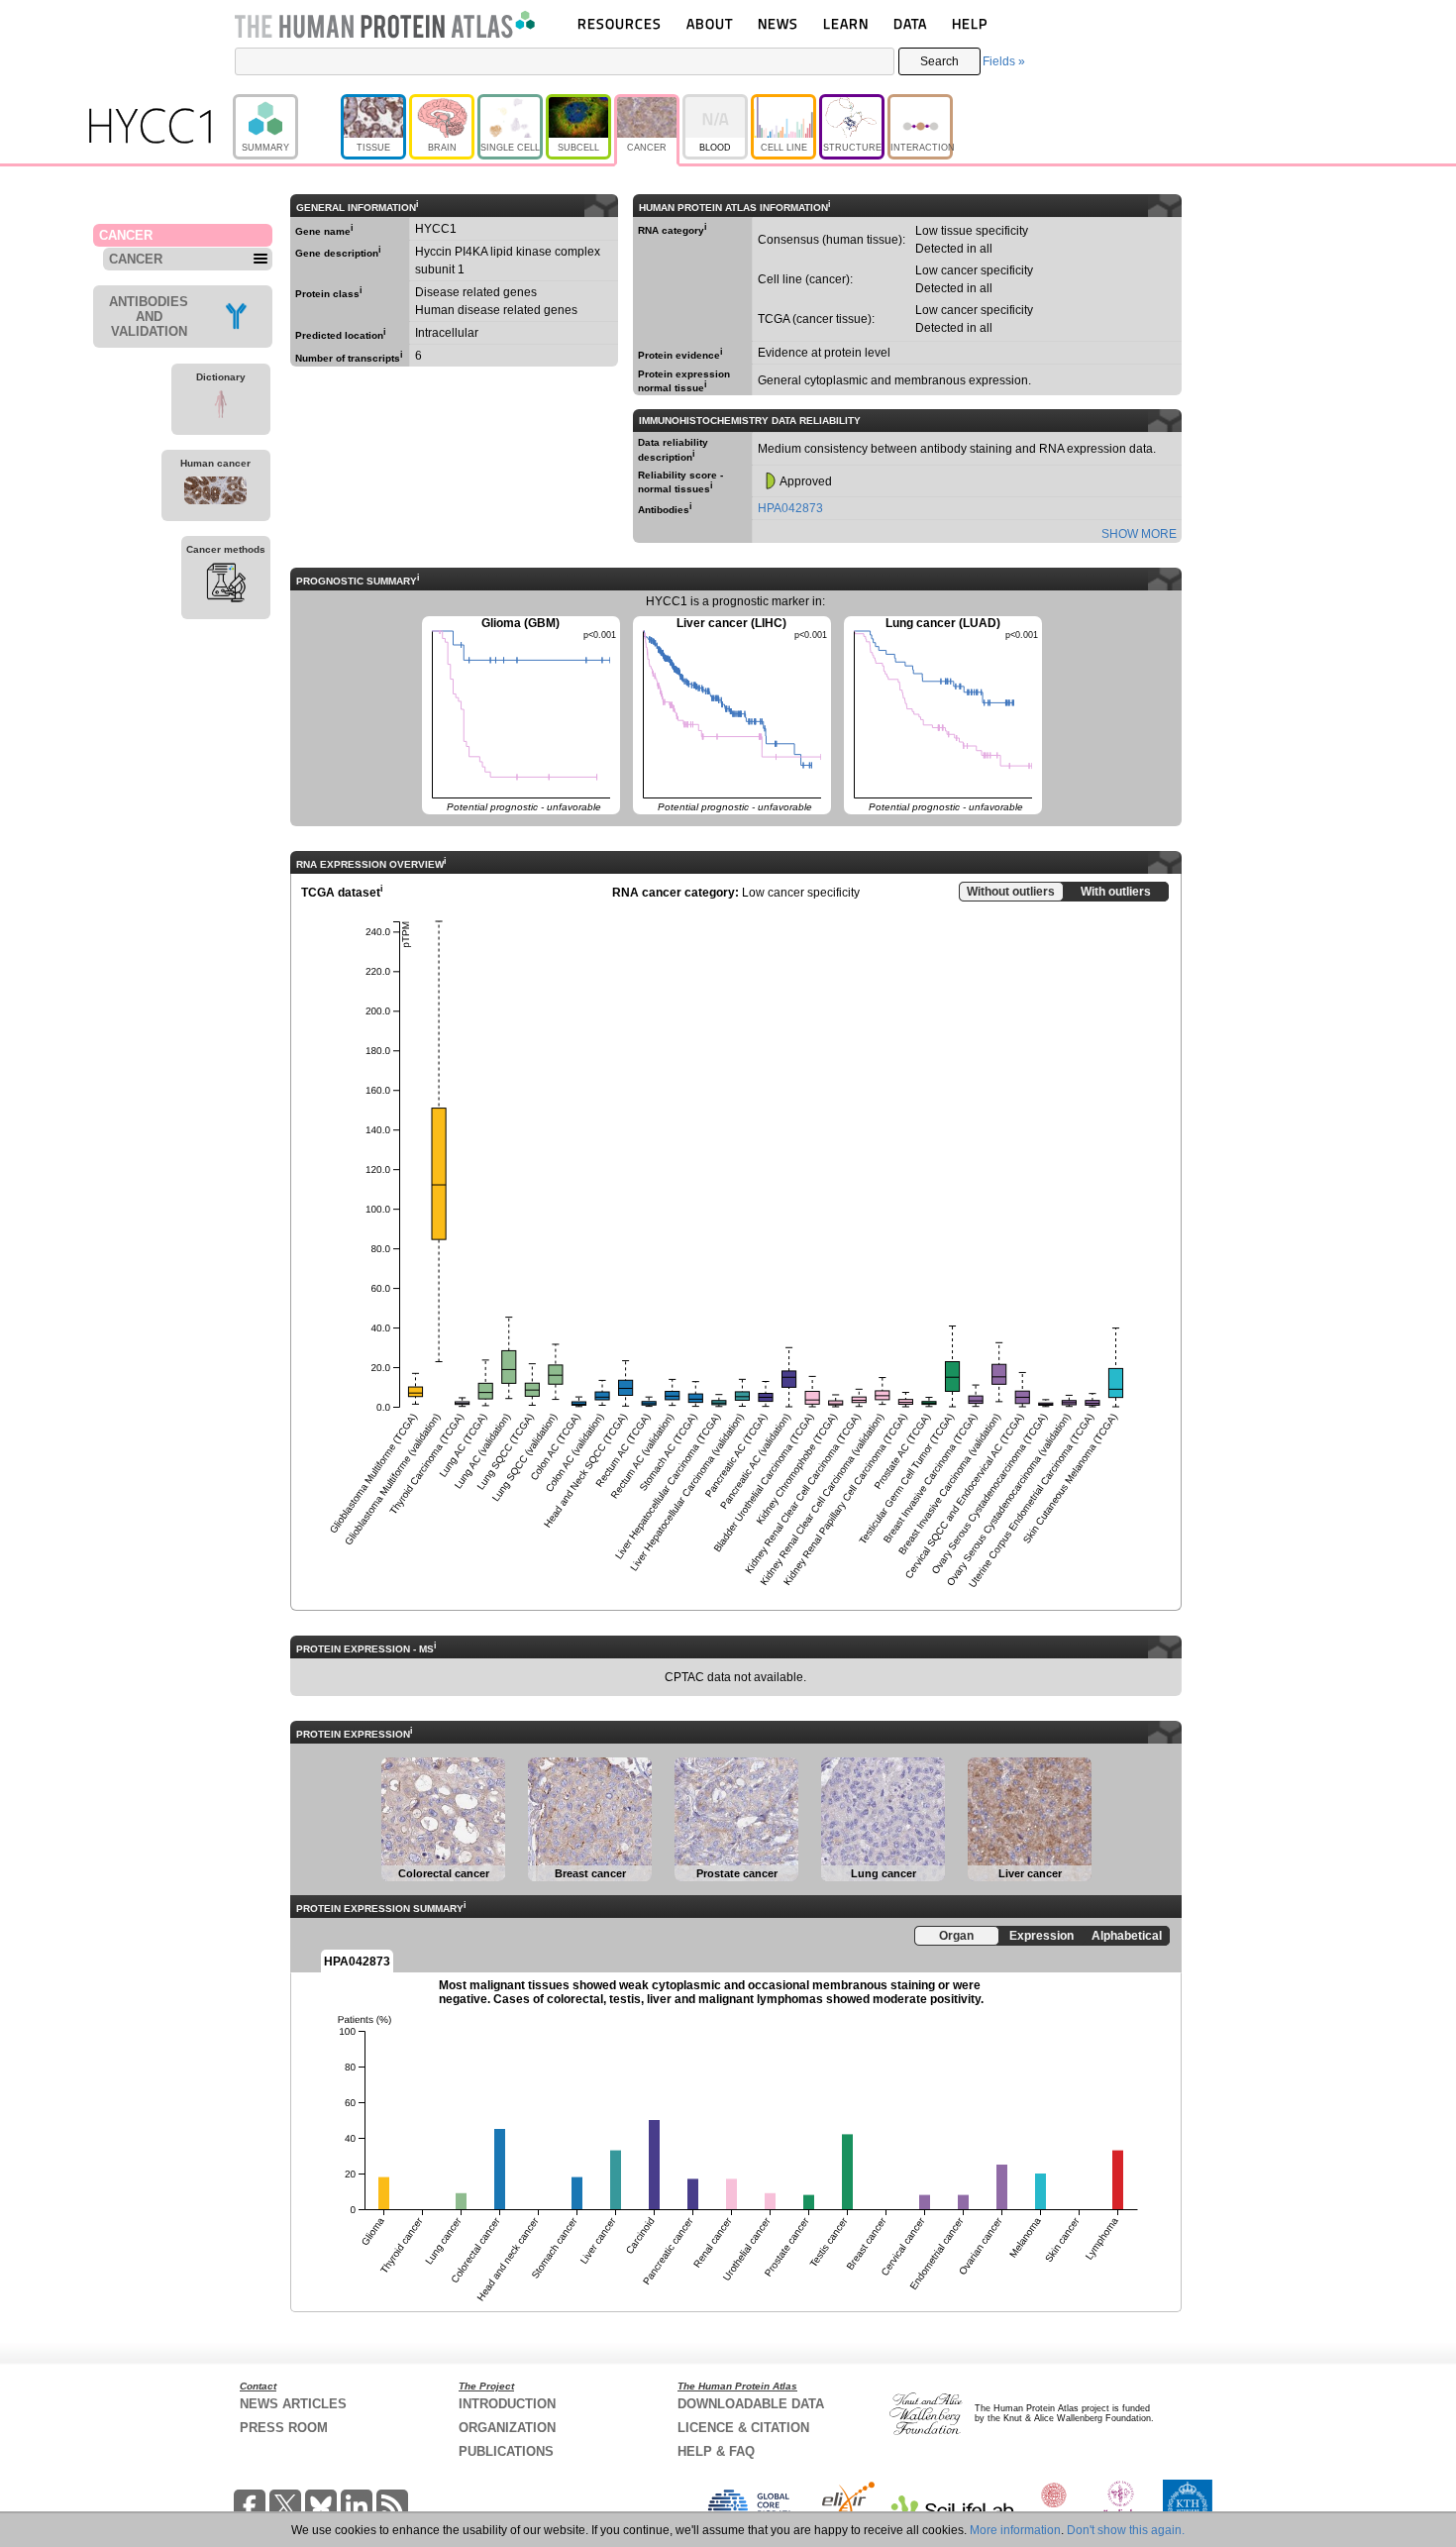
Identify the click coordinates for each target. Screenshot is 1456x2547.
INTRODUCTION (507, 2404)
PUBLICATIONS (506, 2451)
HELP (970, 23)
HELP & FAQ (716, 2451)
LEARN (846, 23)
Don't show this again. (1126, 2530)
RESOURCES (620, 23)
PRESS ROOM (284, 2428)
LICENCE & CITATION (743, 2428)
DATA (910, 23)
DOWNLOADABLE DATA (751, 2404)
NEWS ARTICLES (293, 2404)
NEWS (778, 23)
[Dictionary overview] (221, 407)
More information (1015, 2530)
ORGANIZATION (507, 2428)
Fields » (1004, 61)
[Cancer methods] (226, 585)
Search (939, 61)
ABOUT (710, 23)
